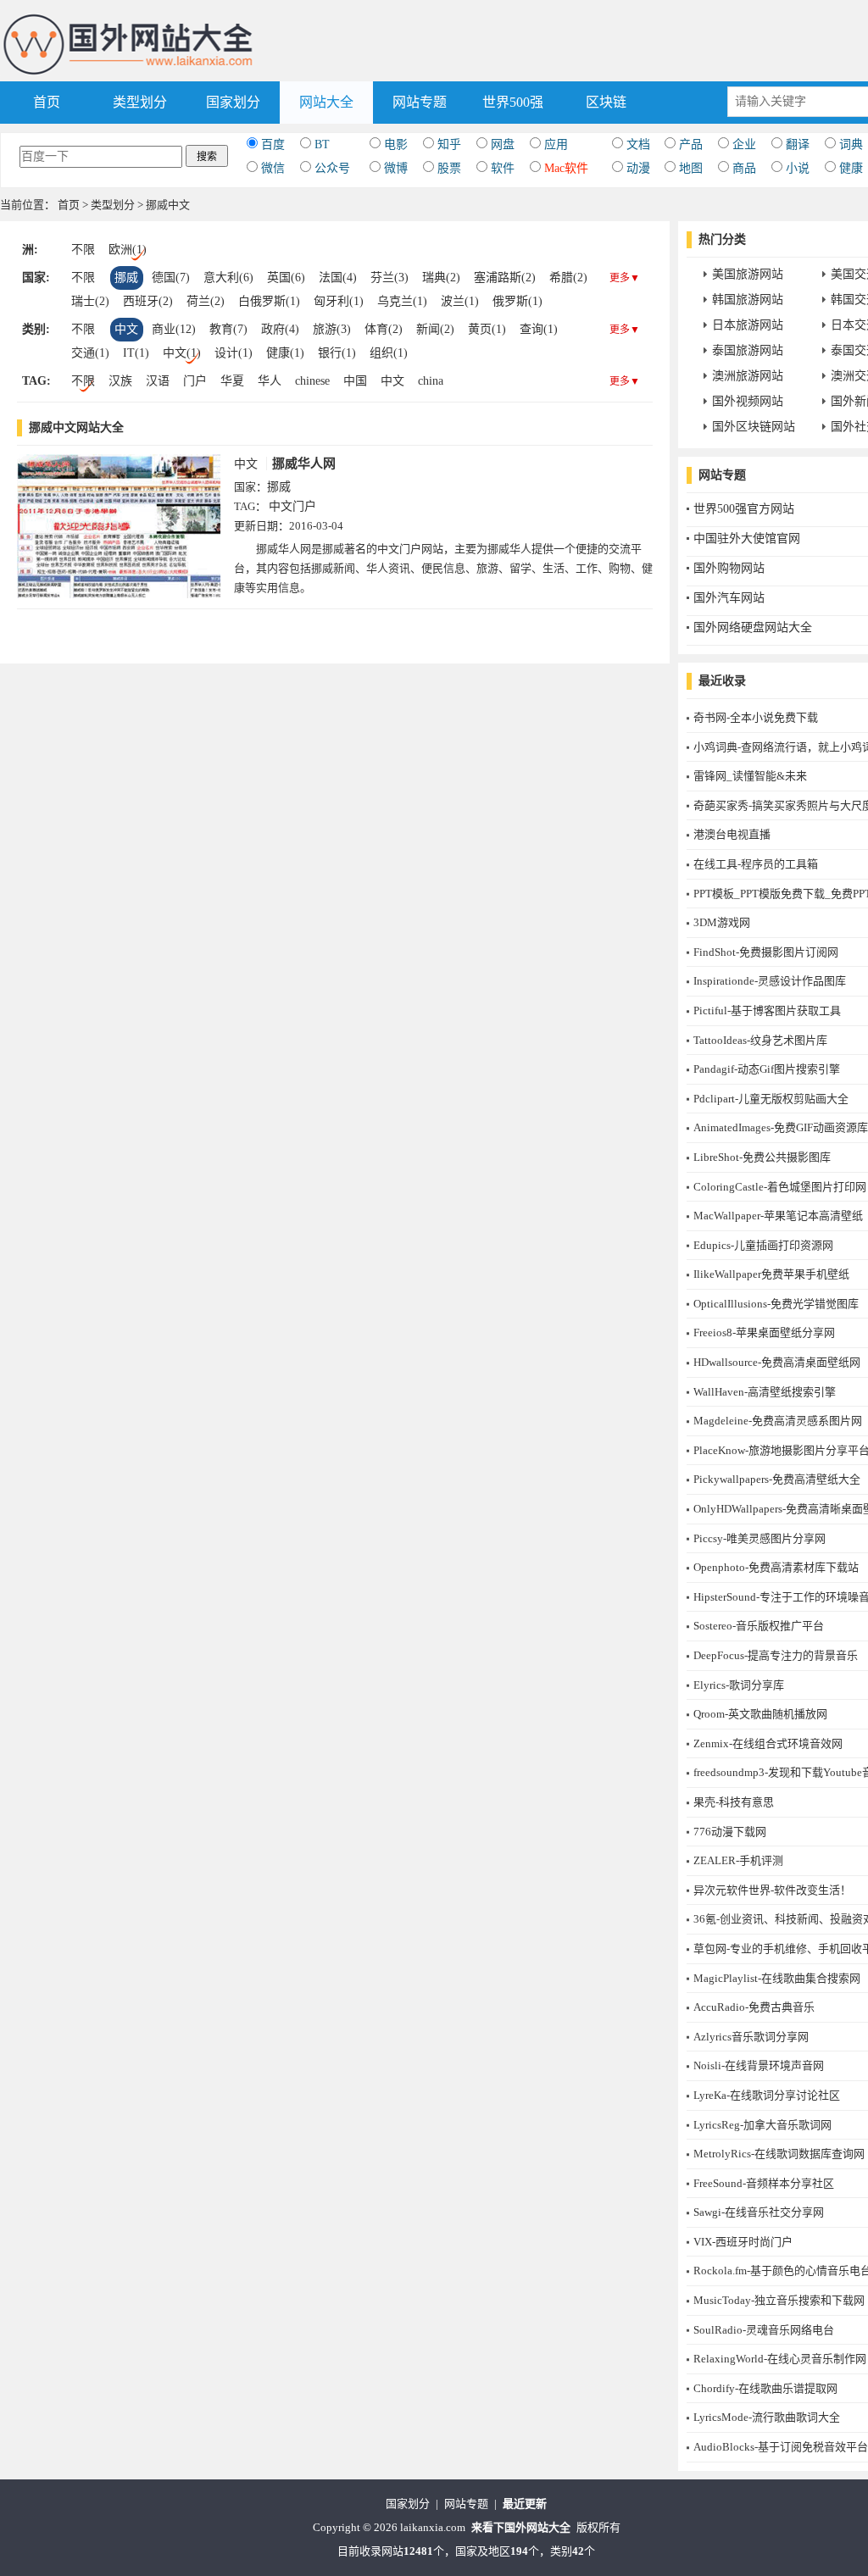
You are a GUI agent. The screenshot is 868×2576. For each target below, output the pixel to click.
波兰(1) (460, 301)
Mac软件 (566, 168)
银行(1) (337, 353)
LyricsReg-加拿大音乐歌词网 (762, 2125)
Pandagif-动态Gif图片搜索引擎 (767, 1069)
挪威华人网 (304, 464)
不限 (83, 250)
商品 (744, 168)
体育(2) (384, 329)
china (431, 381)
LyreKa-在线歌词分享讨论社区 (767, 2095)
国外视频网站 (748, 401)
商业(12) (174, 329)
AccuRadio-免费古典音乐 (754, 2007)
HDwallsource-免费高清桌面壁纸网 (777, 1362)
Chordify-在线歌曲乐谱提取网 (765, 2388)
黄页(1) (487, 329)
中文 (126, 329)
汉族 (120, 381)
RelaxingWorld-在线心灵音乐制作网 (780, 2359)
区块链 (606, 102)
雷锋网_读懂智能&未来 (750, 776)
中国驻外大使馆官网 (747, 539)
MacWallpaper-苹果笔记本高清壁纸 (778, 1216)
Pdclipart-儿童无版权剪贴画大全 (771, 1099)
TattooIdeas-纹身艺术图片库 (760, 1040)
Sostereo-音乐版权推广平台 (759, 1626)
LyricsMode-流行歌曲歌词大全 (767, 2417)
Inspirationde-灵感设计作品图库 (770, 981)
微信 (273, 168)
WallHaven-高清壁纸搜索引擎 (765, 1392)
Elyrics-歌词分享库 (739, 1685)
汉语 (158, 381)
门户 (195, 381)
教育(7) (228, 329)
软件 (503, 168)
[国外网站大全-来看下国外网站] (129, 20)
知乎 (449, 144)
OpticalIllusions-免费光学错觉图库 (776, 1304)
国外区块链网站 (754, 427)
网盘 (503, 144)
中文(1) (182, 353)
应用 (556, 144)
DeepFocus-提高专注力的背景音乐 (776, 1655)
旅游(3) (332, 329)
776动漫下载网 (730, 1832)
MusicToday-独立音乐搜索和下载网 (779, 2300)
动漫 (638, 168)
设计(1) (234, 353)
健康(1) (285, 353)
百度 (273, 144)
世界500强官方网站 (744, 509)
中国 (355, 381)
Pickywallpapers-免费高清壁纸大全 (777, 1479)
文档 (638, 144)
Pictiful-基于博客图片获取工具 (767, 1010)
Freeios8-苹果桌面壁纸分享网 (764, 1332)
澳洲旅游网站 (748, 376)
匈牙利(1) (339, 301)
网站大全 (326, 102)
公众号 (332, 168)
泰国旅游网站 (748, 350)
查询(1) (539, 329)
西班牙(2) (148, 301)
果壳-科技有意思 (734, 1802)
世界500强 (513, 102)
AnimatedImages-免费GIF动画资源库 (781, 1127)
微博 (396, 168)
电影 (396, 144)
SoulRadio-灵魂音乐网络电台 (764, 2330)
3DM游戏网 (722, 922)
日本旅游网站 (748, 325)
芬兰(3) (389, 278)
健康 (851, 168)
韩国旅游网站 (748, 300)
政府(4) (280, 329)
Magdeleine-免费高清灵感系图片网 (778, 1421)
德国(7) (171, 278)
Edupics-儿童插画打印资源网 (763, 1245)
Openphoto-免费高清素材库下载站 (776, 1567)
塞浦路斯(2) (505, 278)
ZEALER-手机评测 (738, 1860)
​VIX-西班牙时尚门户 (743, 2242)
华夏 (232, 381)
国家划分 (233, 102)
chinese (312, 381)
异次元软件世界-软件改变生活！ (772, 1890)
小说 (798, 168)
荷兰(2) (206, 301)
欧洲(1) (128, 250)
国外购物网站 (729, 568)
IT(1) (136, 353)
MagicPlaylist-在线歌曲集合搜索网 (777, 1978)
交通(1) (90, 353)
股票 (449, 168)
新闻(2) (435, 329)
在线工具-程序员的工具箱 (756, 864)
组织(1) (389, 353)
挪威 (126, 278)
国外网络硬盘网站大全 (753, 627)
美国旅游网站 (748, 274)
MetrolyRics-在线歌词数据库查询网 (779, 2154)
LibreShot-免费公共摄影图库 (762, 1157)
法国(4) (338, 278)
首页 (47, 102)
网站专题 (420, 102)
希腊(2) (568, 278)
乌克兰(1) (402, 301)
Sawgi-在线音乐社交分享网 (759, 2212)
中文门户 (292, 506)
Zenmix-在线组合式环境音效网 (768, 1743)
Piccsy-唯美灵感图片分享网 (759, 1538)
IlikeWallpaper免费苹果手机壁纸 (771, 1274)
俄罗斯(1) (517, 301)
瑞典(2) (441, 278)
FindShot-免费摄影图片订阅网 (766, 952)
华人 (270, 381)
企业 (744, 144)
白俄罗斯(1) (269, 301)
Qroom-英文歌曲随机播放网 (760, 1714)
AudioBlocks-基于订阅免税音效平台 (781, 2447)
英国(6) (286, 278)
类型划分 (140, 102)
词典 (851, 144)
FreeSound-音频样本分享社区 (764, 2183)
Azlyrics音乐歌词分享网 (751, 2037)
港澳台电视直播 (732, 834)
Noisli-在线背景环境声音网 (759, 2065)
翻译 (798, 144)
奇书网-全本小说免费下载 (756, 717)
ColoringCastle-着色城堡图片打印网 (780, 1187)
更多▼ (625, 278)
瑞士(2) (90, 301)
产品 (691, 144)
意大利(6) (228, 278)
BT (322, 144)
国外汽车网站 (729, 598)
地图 (691, 168)
